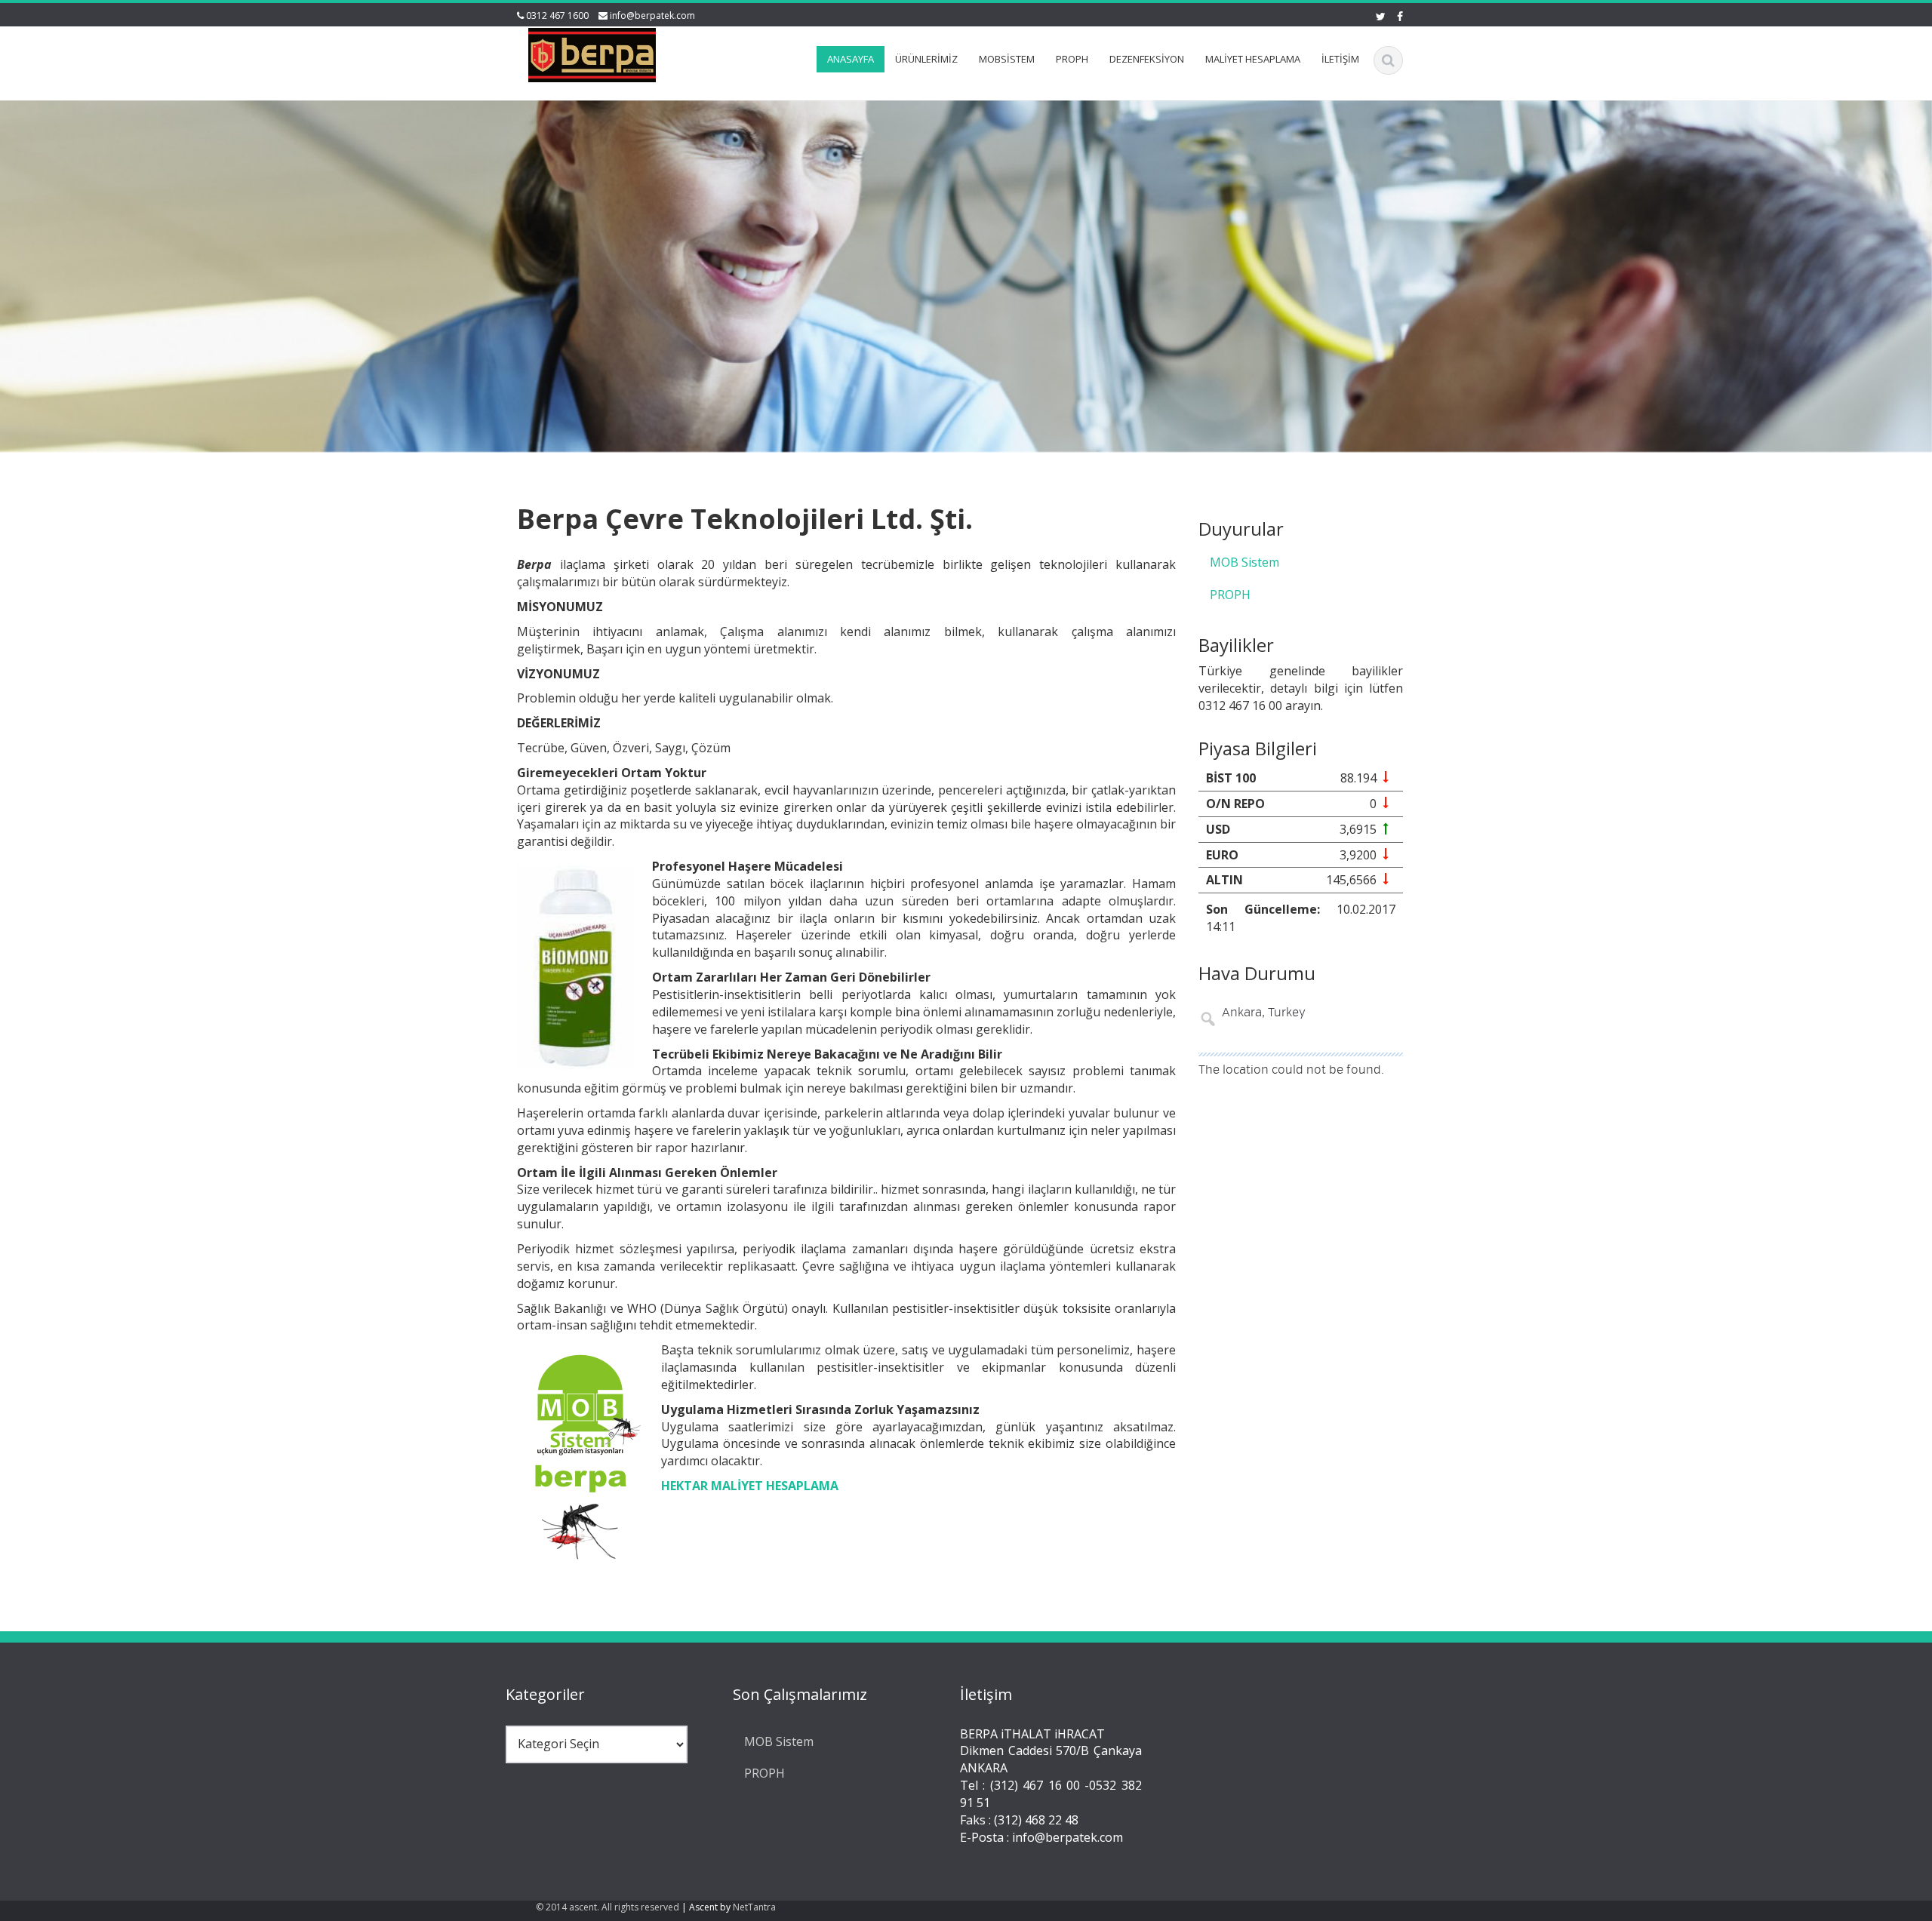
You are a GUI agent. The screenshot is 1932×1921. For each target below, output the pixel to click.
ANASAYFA (851, 59)
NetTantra (754, 1907)
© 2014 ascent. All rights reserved (608, 1907)
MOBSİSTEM (1007, 59)
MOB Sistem (1244, 562)
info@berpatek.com (652, 15)
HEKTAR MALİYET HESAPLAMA (750, 1486)
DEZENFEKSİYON (1147, 59)
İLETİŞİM (1340, 59)
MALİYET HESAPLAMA (1253, 59)
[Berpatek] (592, 52)
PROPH (1072, 59)
